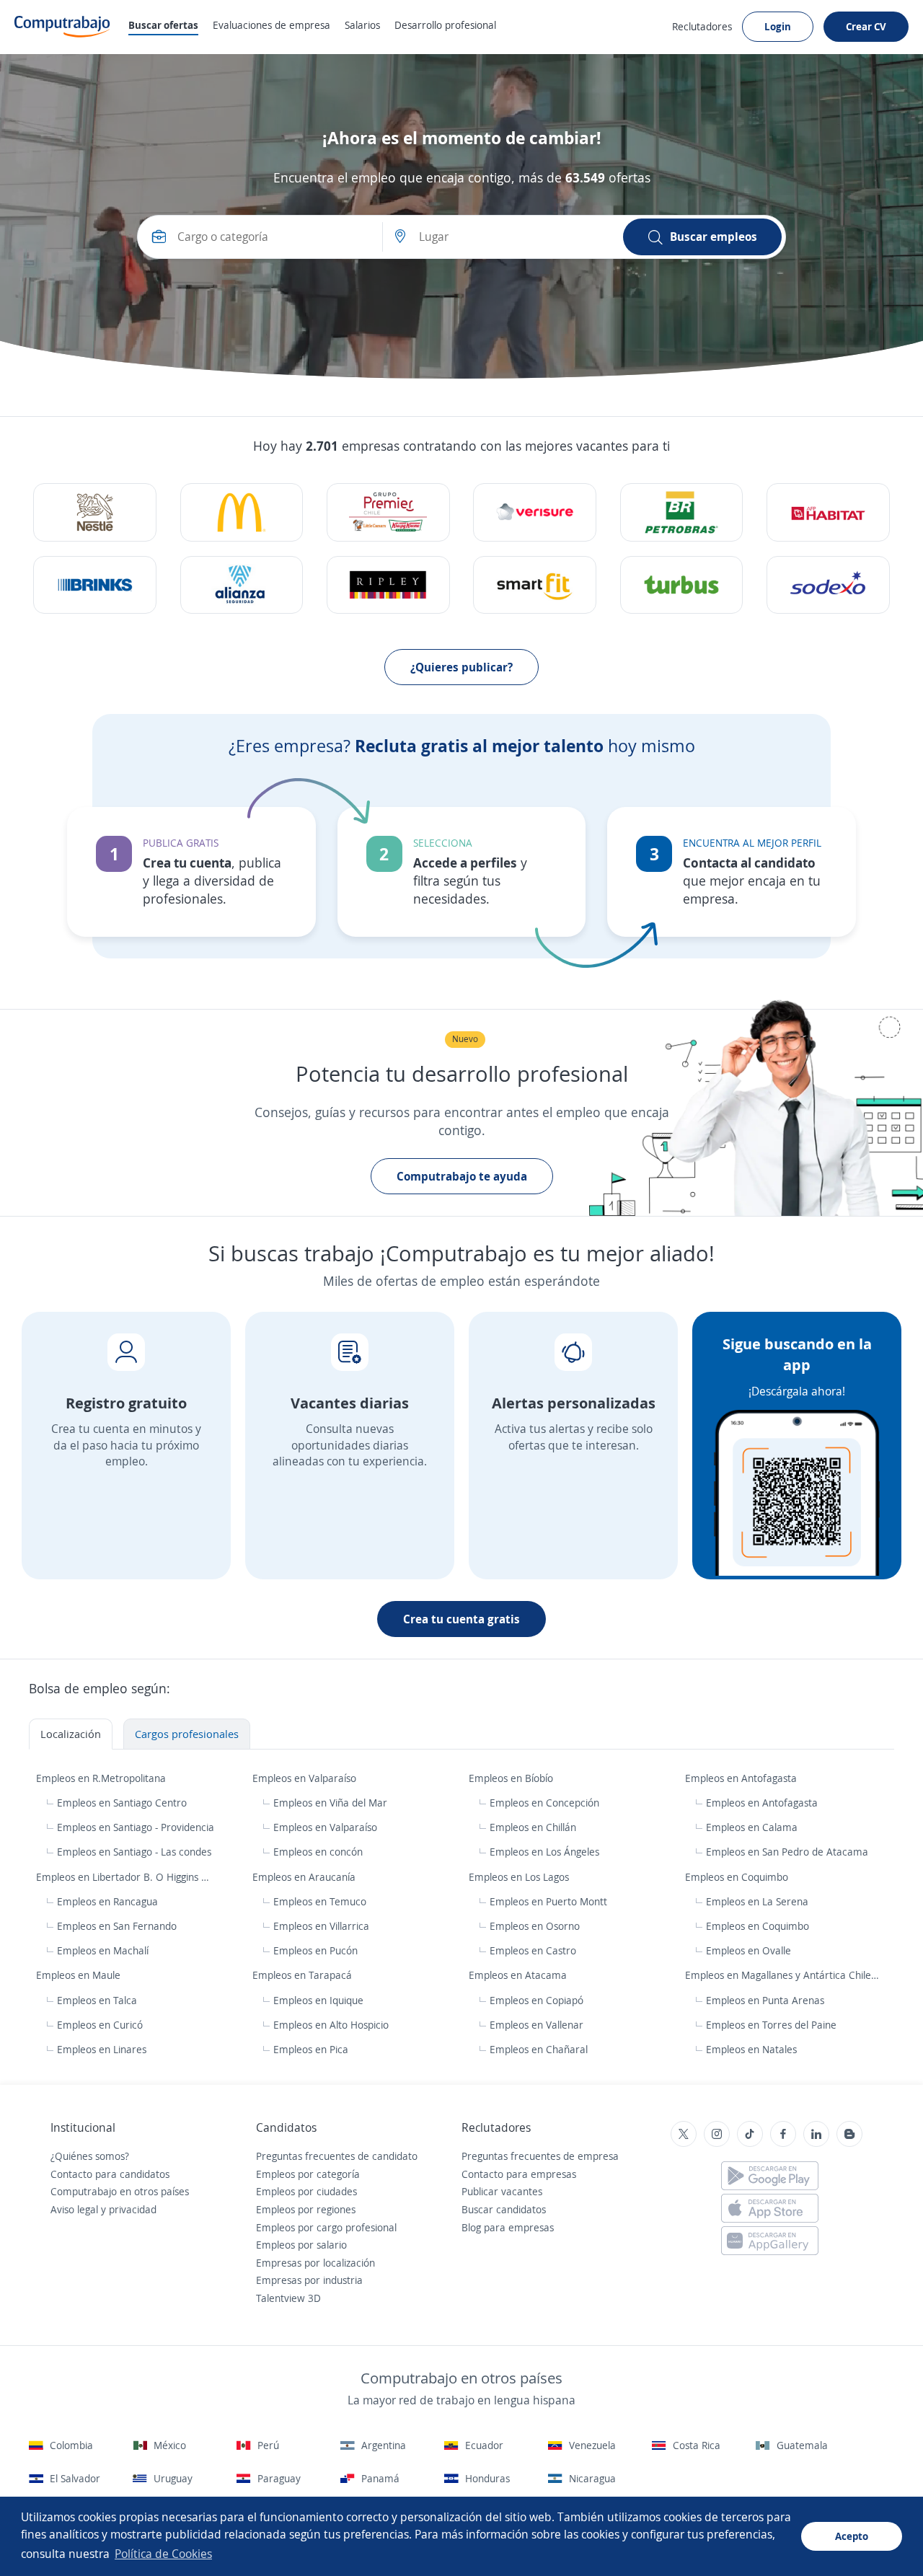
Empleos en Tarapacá (304, 1975)
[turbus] (682, 585)
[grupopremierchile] (388, 512)
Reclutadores (702, 26)
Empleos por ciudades (306, 2191)
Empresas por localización (315, 2263)
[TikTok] (750, 2134)
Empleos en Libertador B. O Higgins (119, 1877)
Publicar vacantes (502, 2191)
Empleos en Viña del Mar (330, 1803)
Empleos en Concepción (544, 1803)
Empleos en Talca (97, 2000)
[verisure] (535, 512)
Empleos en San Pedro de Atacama (787, 1852)
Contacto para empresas (519, 2174)
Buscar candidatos (504, 2209)
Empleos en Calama (752, 1827)
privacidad (133, 2209)
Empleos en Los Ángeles (544, 1852)
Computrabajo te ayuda (462, 1176)
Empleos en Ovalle (748, 1950)
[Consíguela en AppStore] (770, 2208)
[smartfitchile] (535, 585)
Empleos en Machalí (103, 1950)
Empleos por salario (301, 2245)
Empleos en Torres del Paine (771, 2025)
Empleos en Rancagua (107, 1901)
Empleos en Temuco (320, 1901)
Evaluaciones (271, 25)
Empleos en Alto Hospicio (331, 2025)
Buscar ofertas (163, 25)
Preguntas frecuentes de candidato (337, 2156)
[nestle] (95, 512)
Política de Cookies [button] (163, 2554)
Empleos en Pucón (315, 1950)
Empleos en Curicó (100, 2025)
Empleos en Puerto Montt (548, 1901)
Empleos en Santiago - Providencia (136, 1827)
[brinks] (95, 585)
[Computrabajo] (62, 27)
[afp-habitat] (828, 512)
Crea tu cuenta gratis (461, 1619)
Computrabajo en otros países (120, 2191)
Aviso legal (74, 2209)
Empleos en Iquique (318, 2000)
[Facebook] (783, 2134)
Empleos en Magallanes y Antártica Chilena (785, 1975)
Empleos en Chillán (533, 1827)
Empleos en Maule (80, 1975)
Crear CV (866, 26)
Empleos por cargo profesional (326, 2227)
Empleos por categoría (308, 2174)
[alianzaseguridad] (242, 585)
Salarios (362, 25)
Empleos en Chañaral (539, 2049)
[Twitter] (684, 2134)
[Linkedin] (816, 2134)
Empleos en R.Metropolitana (102, 1778)
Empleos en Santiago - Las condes (134, 1852)
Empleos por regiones (306, 2209)
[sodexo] (828, 585)
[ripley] (388, 585)
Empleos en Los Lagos (520, 1877)
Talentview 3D (288, 2298)
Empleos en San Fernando (117, 1926)
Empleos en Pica (311, 2049)
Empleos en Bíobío (512, 1778)
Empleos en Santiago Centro (122, 1803)
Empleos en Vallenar (536, 2025)
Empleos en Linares (102, 2049)
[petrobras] (682, 512)
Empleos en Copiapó (536, 2000)
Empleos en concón (318, 1852)
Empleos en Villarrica (321, 1926)
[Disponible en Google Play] (770, 2176)
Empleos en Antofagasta (742, 1778)
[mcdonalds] (242, 512)
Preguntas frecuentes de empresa (540, 2156)
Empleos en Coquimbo (738, 1877)
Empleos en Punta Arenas (765, 2000)
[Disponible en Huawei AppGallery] (770, 2241)
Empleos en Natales (751, 2049)
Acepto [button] (852, 2536)
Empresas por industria (309, 2280)
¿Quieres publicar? (461, 667)
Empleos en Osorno (535, 1926)
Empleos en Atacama (519, 1975)
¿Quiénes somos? (90, 2156)
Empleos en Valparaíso (306, 1778)
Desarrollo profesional (445, 25)
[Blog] (849, 2134)
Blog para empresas (508, 2227)
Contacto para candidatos (110, 2174)
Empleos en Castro (533, 1950)
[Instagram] (717, 2134)
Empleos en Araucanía (305, 1877)
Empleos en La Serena (757, 1901)
